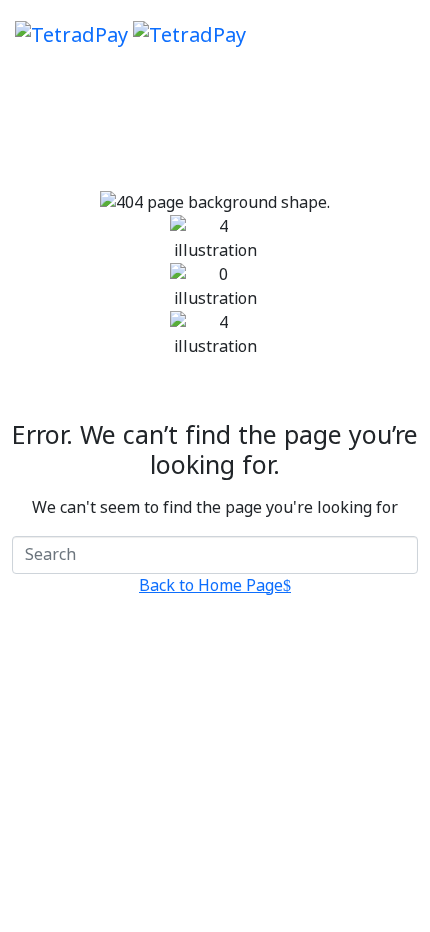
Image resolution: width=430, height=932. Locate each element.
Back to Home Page (211, 586)
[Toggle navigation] (402, 35)
